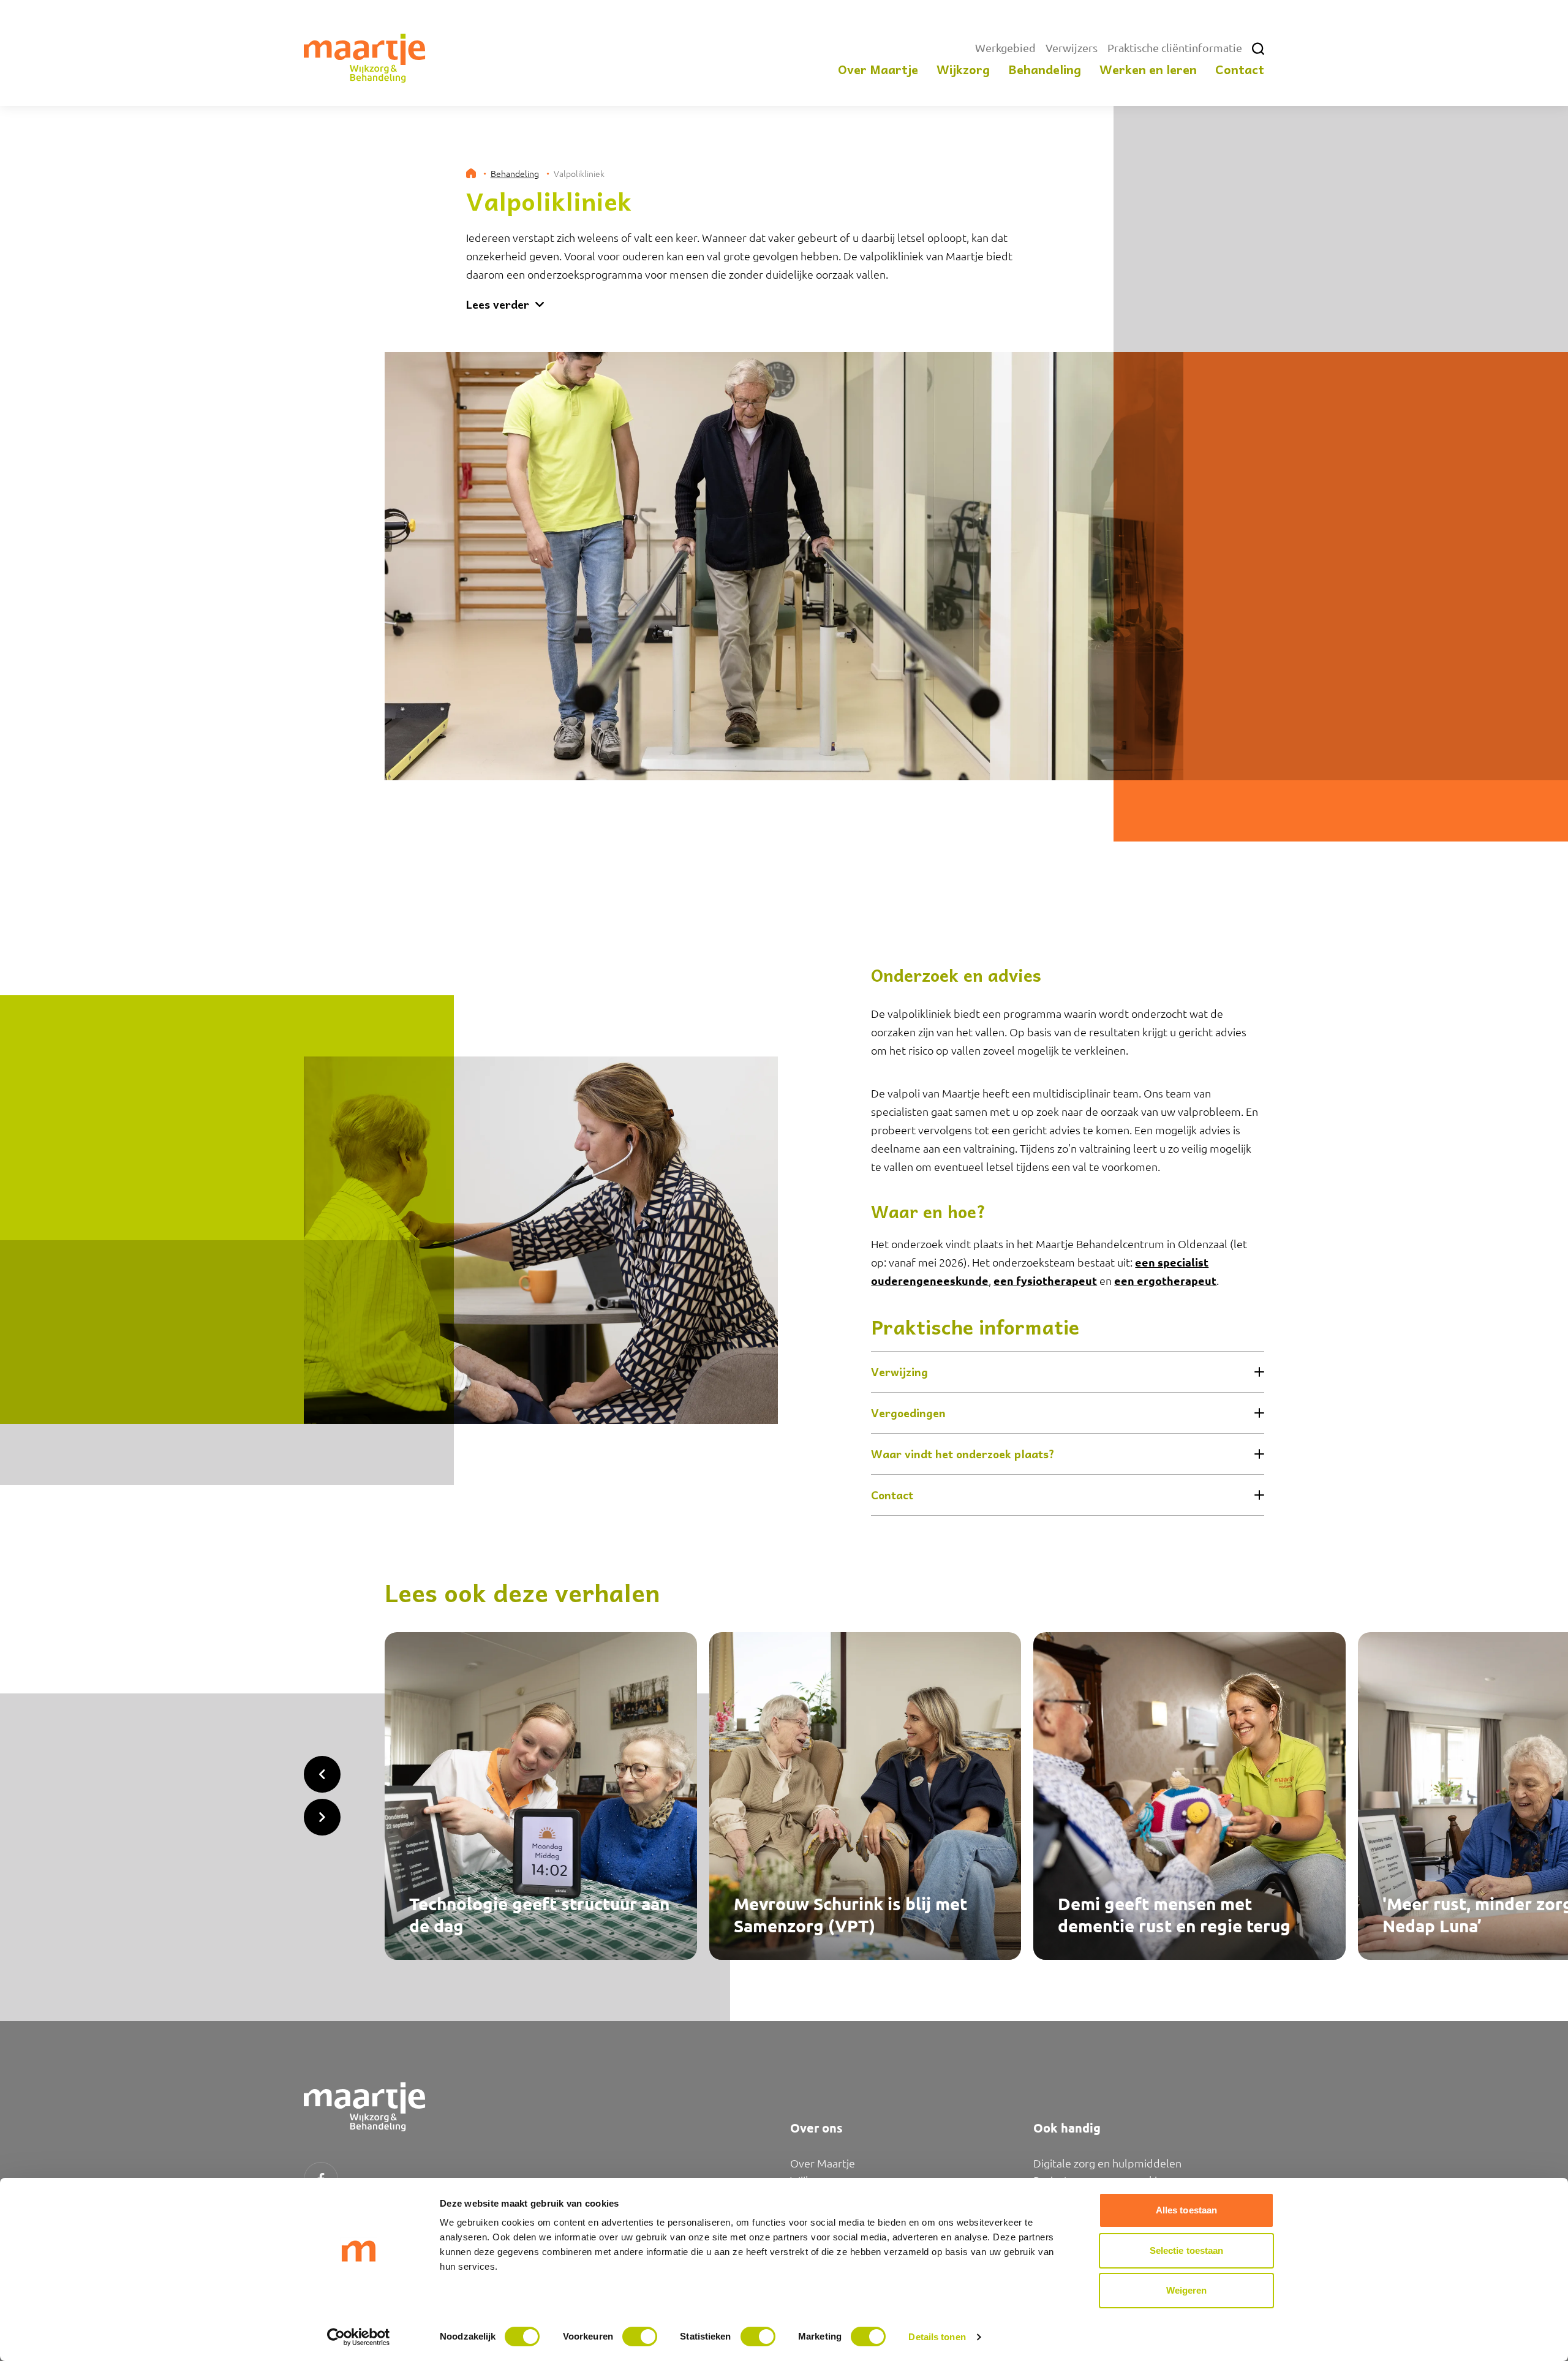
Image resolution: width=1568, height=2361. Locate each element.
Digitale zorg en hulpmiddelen (1107, 2163)
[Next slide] (322, 1817)
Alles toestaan (1186, 2210)
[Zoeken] (1258, 49)
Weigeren (1187, 2290)
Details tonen (937, 2337)
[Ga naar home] (365, 58)
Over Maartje (823, 2163)
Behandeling (515, 173)
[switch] (640, 2337)
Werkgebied (1005, 47)
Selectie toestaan (1187, 2250)
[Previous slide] (322, 1774)
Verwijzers (1072, 47)
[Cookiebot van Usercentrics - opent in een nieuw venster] (359, 2337)
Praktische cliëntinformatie (1175, 47)
